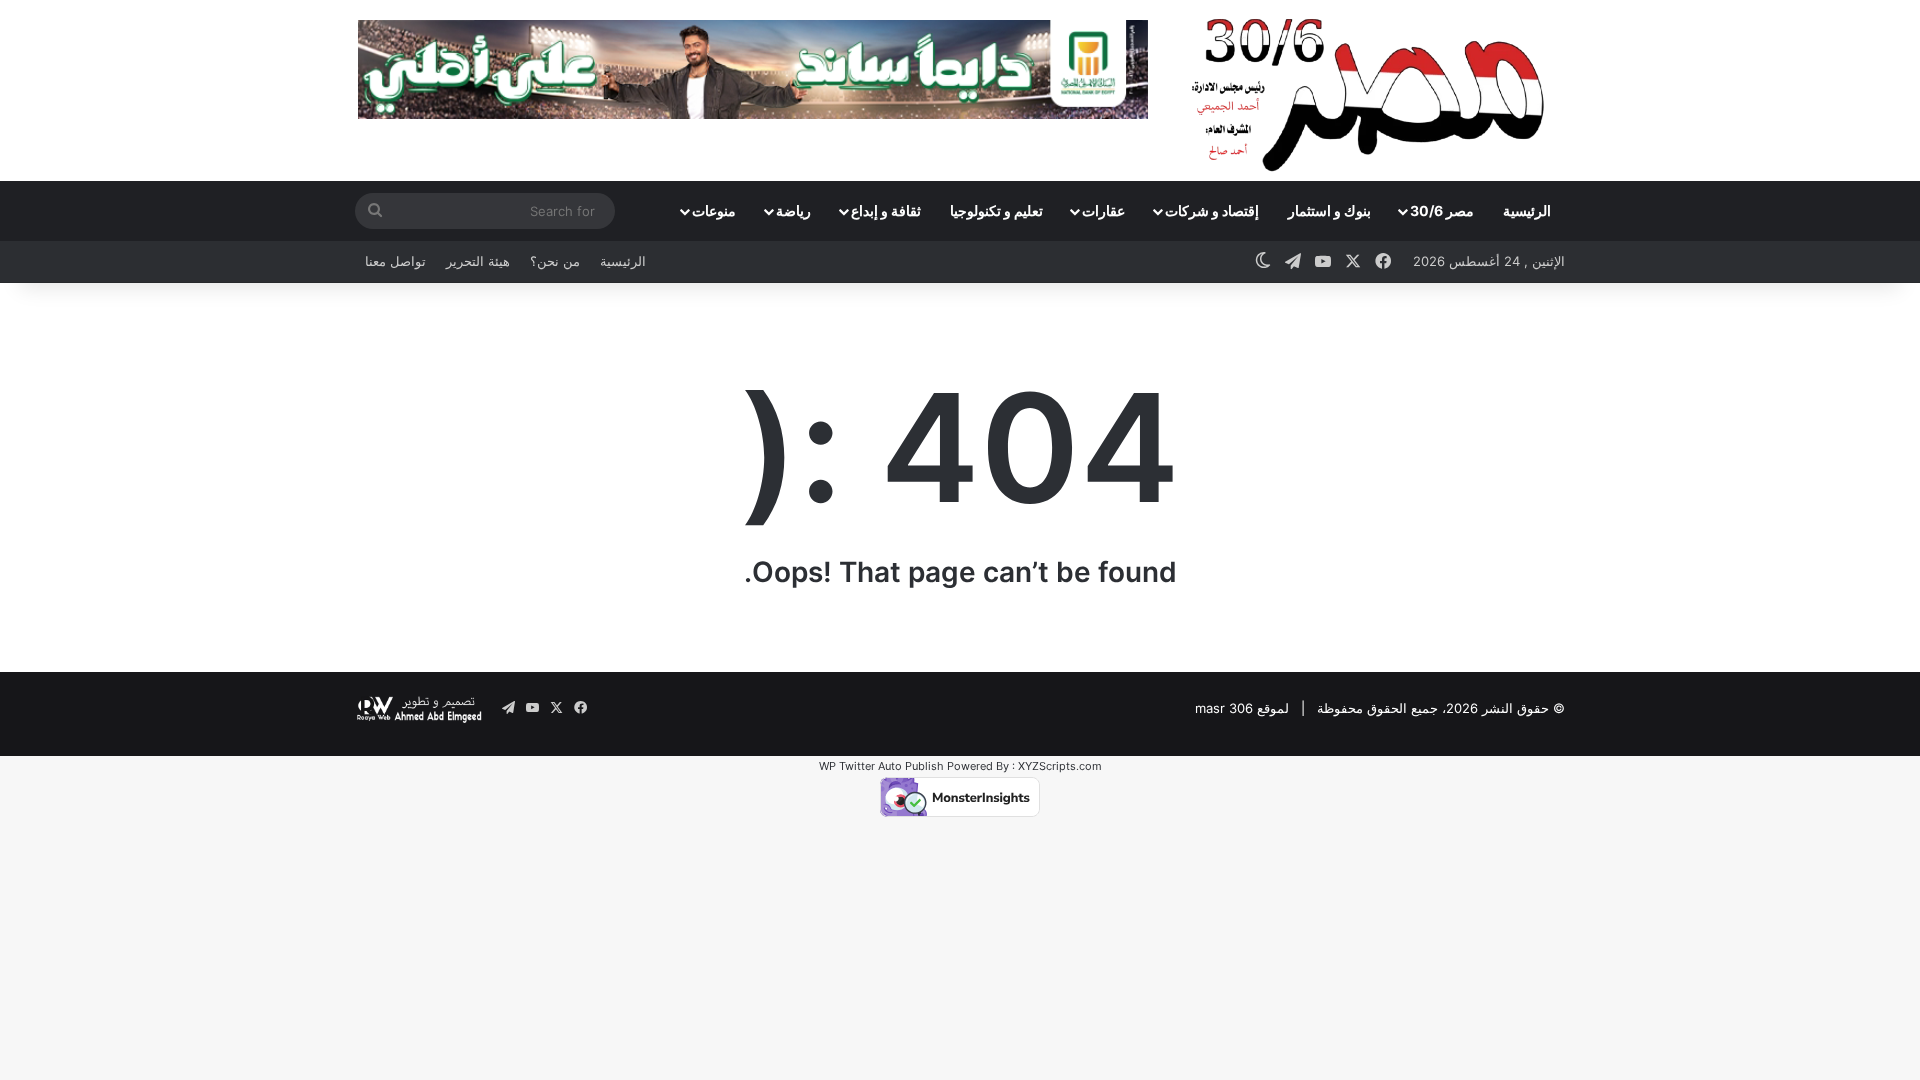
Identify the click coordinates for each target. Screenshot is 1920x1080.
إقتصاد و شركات (1212, 210)
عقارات (1103, 210)
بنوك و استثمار (1329, 210)
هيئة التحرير (478, 261)
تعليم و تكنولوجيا (996, 210)
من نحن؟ (555, 261)
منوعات (714, 210)
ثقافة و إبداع (886, 210)
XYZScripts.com (1060, 766)
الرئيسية (1527, 210)
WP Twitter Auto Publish (881, 766)
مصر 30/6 (1442, 210)
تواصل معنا (395, 261)
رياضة (793, 210)
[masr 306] (1373, 90)
